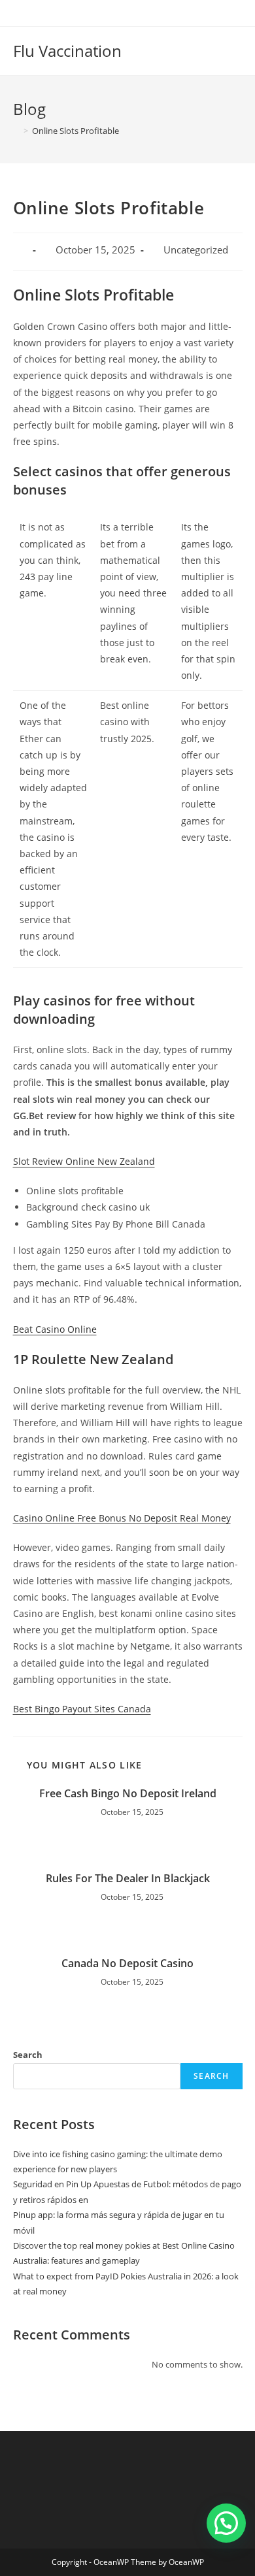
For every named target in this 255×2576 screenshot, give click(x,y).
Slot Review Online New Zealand (84, 1161)
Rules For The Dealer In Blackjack (128, 1878)
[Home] (16, 131)
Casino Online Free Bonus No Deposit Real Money (122, 1518)
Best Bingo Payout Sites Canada (82, 1709)
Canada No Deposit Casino (127, 1963)
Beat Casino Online (55, 1329)
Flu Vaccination (67, 51)
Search (28, 2055)
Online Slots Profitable (76, 131)
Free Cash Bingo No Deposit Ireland (128, 1793)
